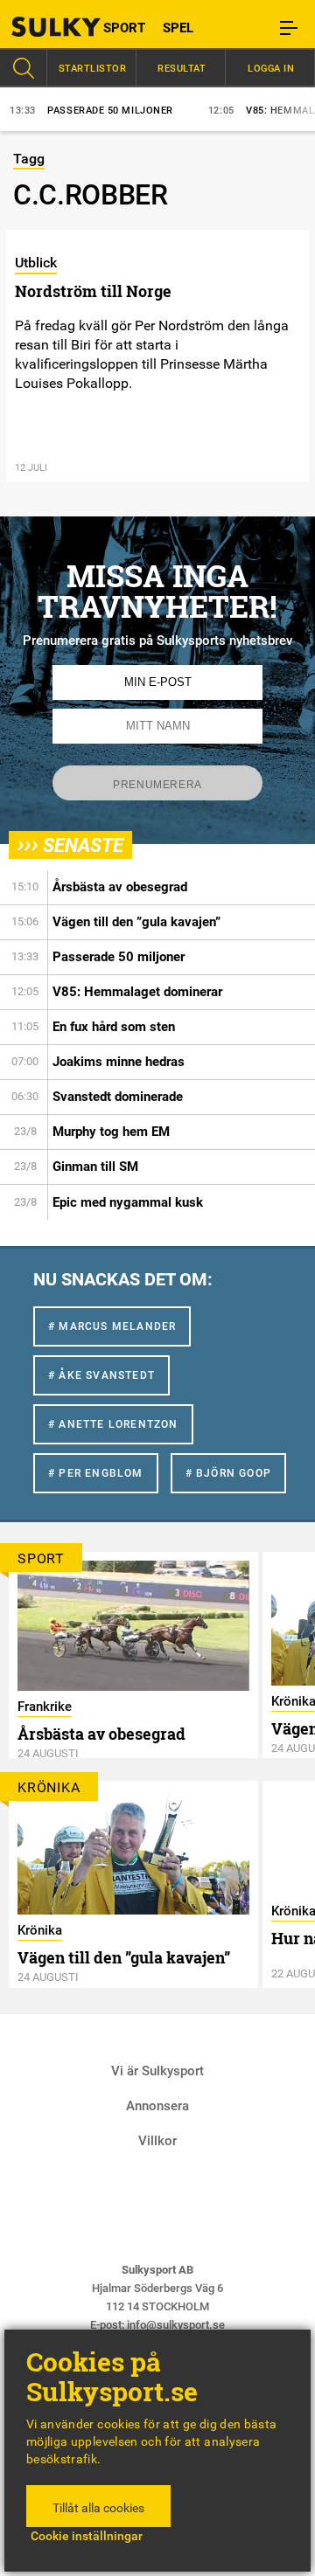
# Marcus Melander (112, 1326)
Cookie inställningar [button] (87, 2536)
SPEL (178, 28)
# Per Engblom (96, 1473)
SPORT (124, 28)
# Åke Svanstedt (101, 1375)
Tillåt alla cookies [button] (98, 2508)
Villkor (157, 2141)
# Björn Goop (228, 1473)
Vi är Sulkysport (157, 2071)
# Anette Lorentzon (113, 1424)
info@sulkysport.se (176, 2325)
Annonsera (157, 2106)
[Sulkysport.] (39, 27)
